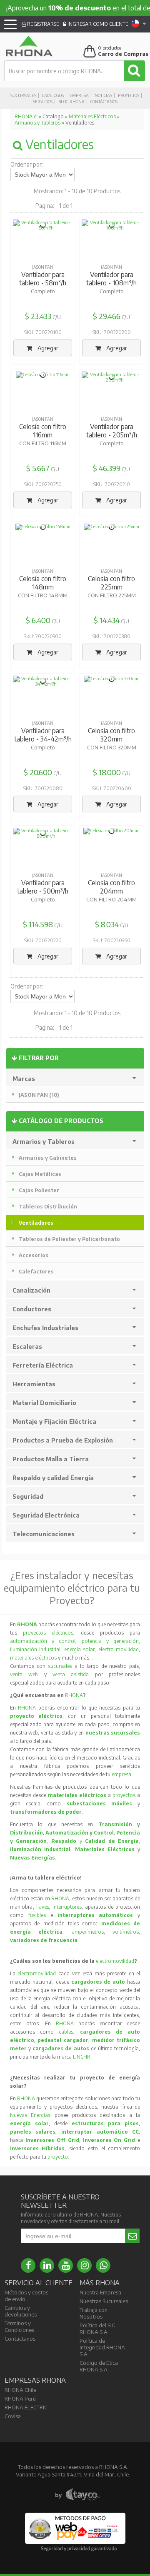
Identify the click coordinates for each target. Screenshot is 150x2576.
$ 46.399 (107, 468)
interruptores (67, 1907)
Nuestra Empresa (100, 2292)
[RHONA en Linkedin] (47, 2265)
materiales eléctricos (33, 1658)
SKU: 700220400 (112, 788)
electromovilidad (115, 1961)
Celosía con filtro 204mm (111, 887)
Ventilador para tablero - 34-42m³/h (43, 735)
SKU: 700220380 (111, 636)
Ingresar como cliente (97, 24)
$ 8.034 (107, 924)
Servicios (43, 102)
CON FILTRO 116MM (43, 443)
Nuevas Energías (30, 2115)
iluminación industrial (35, 1649)
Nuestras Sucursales (104, 2301)
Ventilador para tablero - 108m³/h (111, 279)
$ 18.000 (107, 772)
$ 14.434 (107, 620)
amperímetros (88, 1932)
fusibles (39, 1915)
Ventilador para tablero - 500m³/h (43, 887)
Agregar (47, 348)
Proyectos (129, 95)
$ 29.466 (107, 316)
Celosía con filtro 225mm (111, 583)
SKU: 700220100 (43, 332)
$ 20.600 (38, 772)
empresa (121, 1774)
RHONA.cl (26, 116)
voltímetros (126, 1932)
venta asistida (71, 1674)
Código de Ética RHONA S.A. (99, 2366)
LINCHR (82, 2057)
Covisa (13, 2416)
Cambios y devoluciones (21, 2311)
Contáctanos (104, 102)
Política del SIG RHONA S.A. (97, 2329)
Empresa (79, 95)
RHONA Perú (20, 2399)
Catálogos (53, 95)
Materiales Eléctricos (92, 116)
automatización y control (43, 1641)
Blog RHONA (71, 102)
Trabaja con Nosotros (94, 2313)
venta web (24, 1674)
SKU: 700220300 (43, 636)
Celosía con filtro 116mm (43, 431)
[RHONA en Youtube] (66, 2265)
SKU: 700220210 (112, 484)
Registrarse (42, 24)
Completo (43, 291)
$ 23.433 (38, 316)
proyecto (58, 2157)
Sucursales (23, 95)
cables (66, 2032)
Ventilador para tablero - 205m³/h (112, 431)
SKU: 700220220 (43, 940)
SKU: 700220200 (112, 332)
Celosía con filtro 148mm (43, 583)
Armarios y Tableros (37, 123)
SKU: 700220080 (43, 788)
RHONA (74, 1695)
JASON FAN (43, 267)
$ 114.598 (38, 924)
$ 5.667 (38, 468)
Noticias (103, 95)
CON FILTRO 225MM (112, 595)
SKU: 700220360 (112, 940)
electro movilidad (119, 1649)
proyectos (124, 1795)
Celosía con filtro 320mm (111, 735)
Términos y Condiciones (19, 2326)
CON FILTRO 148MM (43, 595)
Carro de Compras (123, 54)
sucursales (61, 1666)
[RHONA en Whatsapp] (103, 2265)
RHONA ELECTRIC (26, 2407)
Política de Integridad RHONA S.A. (102, 2347)
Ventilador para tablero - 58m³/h (43, 279)
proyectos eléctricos (48, 1633)
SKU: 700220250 (43, 484)
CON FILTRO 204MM (111, 899)
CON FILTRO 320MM (112, 747)
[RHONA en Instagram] (84, 2265)
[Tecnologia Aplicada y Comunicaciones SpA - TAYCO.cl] (77, 2495)
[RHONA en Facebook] (28, 2265)
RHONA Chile (20, 2390)
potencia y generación (110, 1641)
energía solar (80, 1649)
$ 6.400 (38, 620)
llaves (43, 1907)
